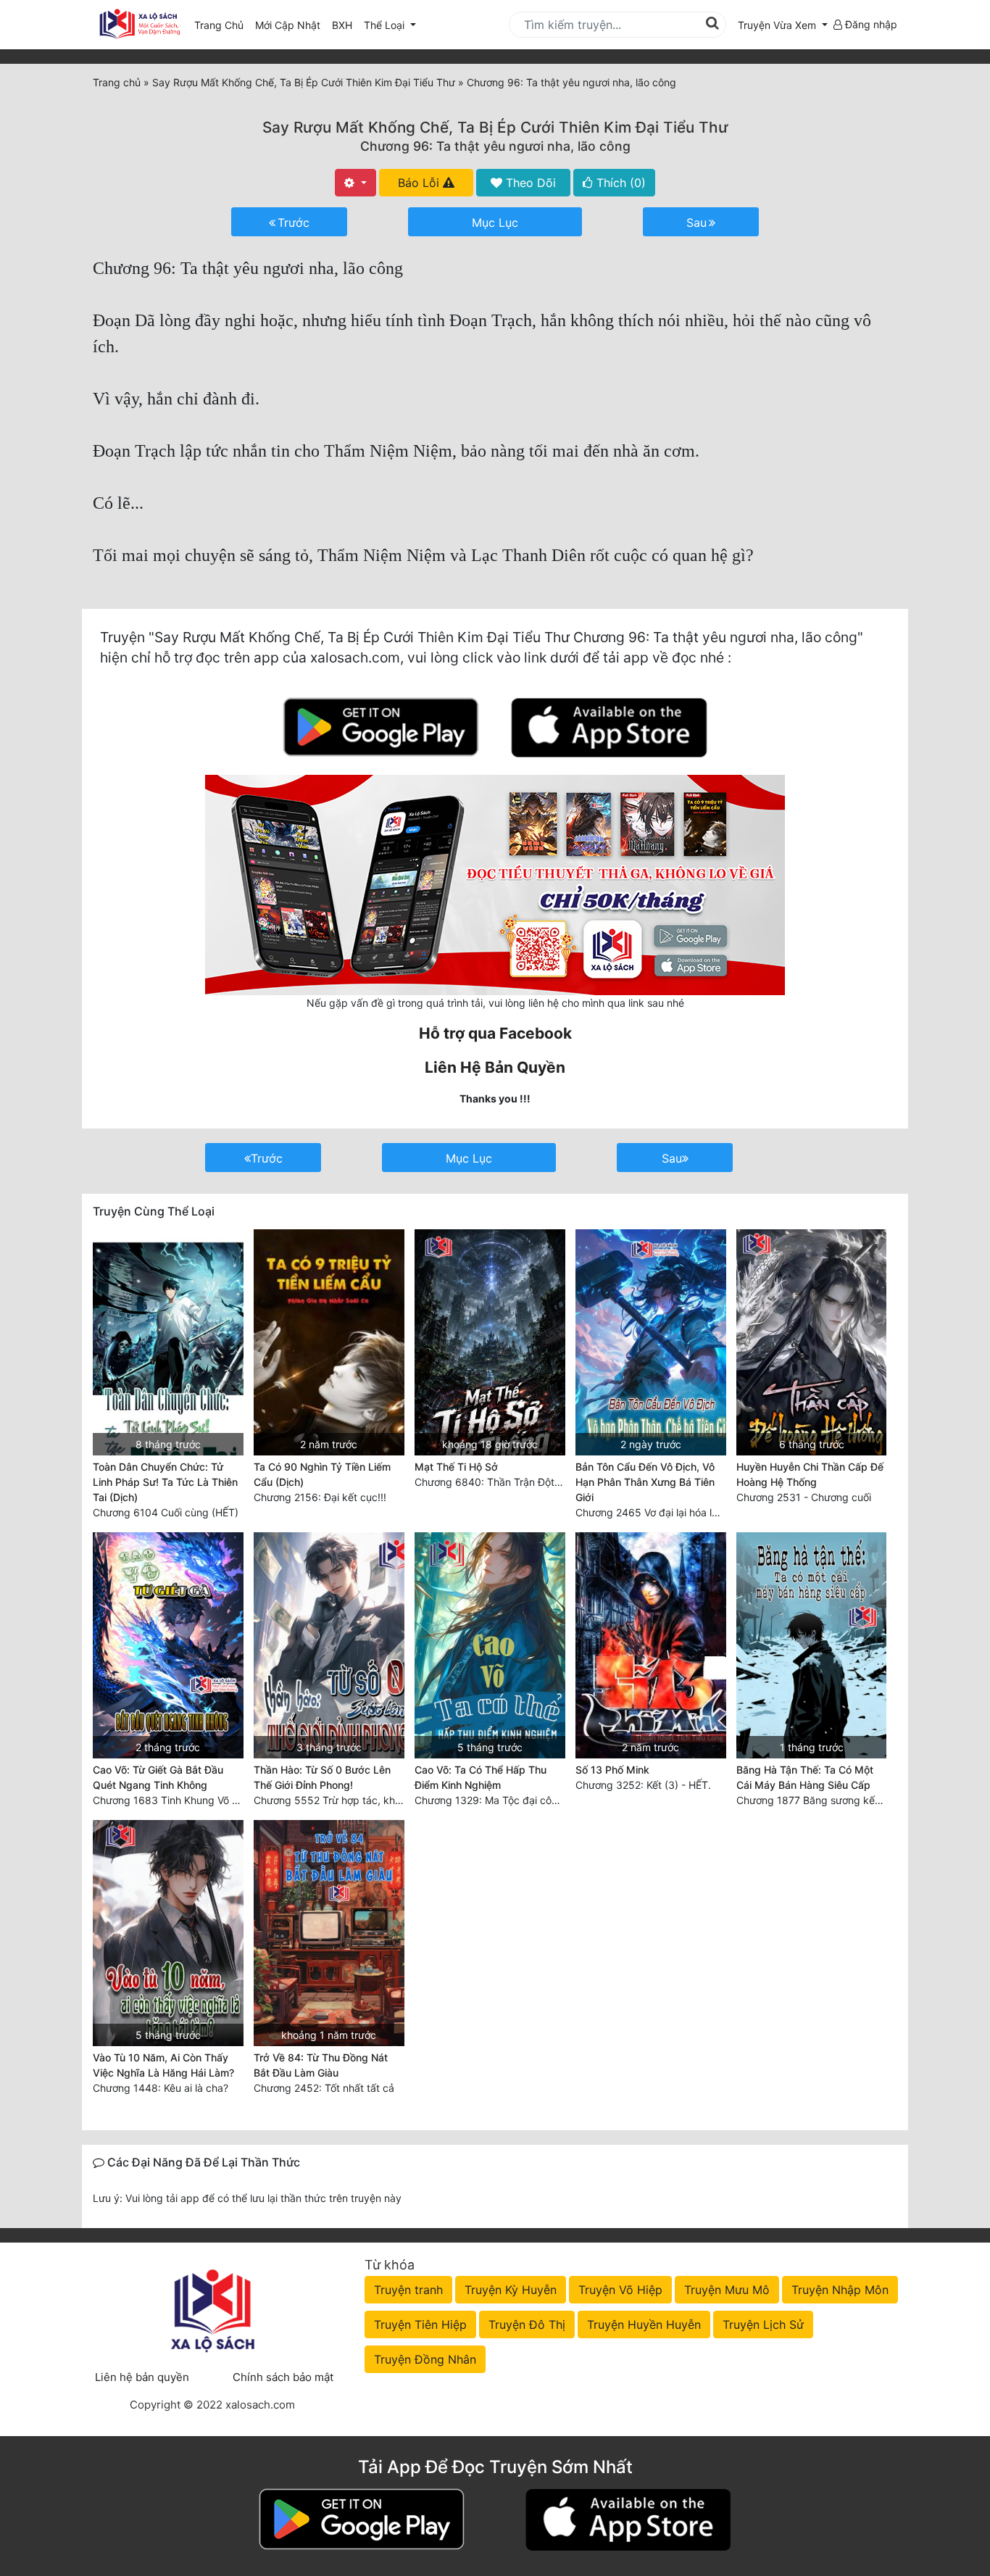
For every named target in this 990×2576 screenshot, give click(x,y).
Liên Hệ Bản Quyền (495, 1067)
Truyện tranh (408, 2290)
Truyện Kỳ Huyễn (511, 2290)
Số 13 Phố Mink (612, 1770)
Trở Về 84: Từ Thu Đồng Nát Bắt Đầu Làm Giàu (321, 2065)
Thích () (619, 183)
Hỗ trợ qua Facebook (495, 1033)
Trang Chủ (219, 25)
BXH (342, 25)
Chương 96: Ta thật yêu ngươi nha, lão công (495, 146)
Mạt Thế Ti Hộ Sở (456, 1467)
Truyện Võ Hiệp (620, 2290)
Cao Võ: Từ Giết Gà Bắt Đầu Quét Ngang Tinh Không (158, 1777)
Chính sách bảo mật (283, 2377)
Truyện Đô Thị (527, 2324)
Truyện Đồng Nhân (425, 2359)
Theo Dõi (529, 183)
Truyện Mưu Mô (727, 2290)
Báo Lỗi (420, 183)
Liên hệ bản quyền (142, 2377)
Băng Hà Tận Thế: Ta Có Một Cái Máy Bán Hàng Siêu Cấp (805, 1777)
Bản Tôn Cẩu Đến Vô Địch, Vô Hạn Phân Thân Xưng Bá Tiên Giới (645, 1482)
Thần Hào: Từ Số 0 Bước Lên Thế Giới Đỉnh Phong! (322, 1777)
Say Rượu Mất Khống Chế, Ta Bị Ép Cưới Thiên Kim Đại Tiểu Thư (495, 127)
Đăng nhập (870, 24)
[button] (783, 25)
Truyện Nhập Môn (840, 2290)
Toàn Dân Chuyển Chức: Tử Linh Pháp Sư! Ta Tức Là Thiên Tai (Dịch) (165, 1482)
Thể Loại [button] (386, 25)
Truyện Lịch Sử (763, 2324)
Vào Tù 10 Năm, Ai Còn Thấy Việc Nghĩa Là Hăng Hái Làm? (163, 2065)
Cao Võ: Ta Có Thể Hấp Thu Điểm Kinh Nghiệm (481, 1777)
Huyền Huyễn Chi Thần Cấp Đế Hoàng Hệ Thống (810, 1474)
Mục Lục (495, 223)
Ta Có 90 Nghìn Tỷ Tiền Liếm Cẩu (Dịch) (322, 1474)
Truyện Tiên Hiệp (420, 2324)
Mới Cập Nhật (291, 25)
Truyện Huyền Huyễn (644, 2324)
